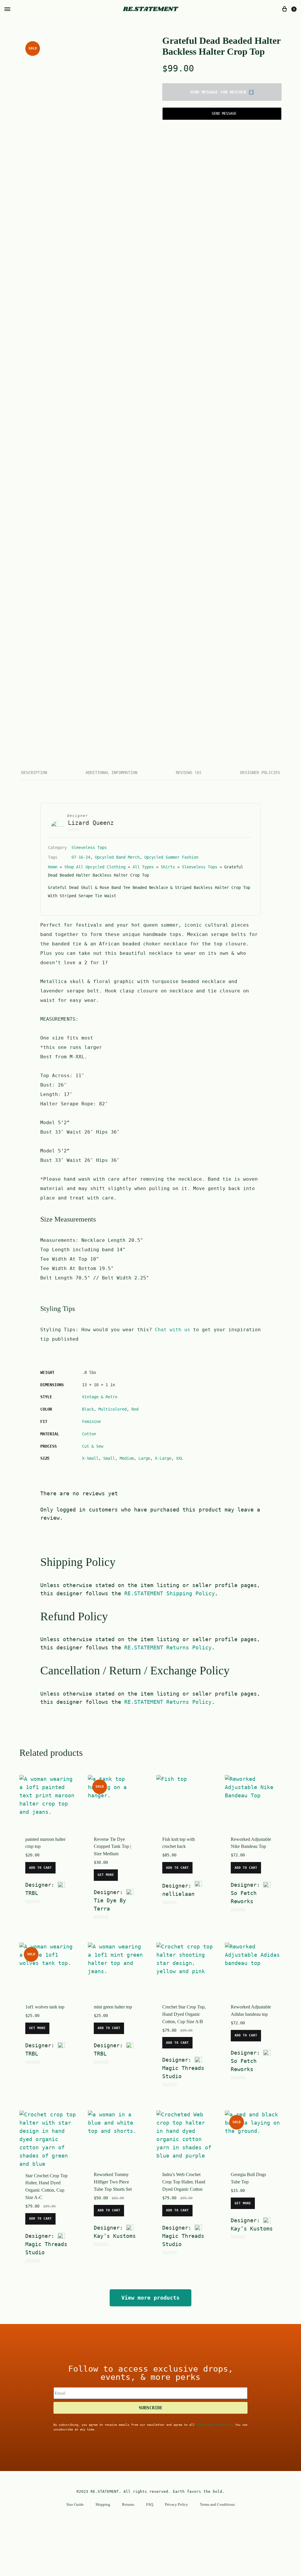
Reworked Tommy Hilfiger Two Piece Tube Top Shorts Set (113, 2182)
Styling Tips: (61, 1330)
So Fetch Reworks (244, 1897)
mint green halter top (113, 2007)
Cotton (89, 1434)
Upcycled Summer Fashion (171, 857)
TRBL (32, 1893)
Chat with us (173, 1330)
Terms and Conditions (217, 2504)
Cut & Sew (93, 1446)
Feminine (91, 1422)
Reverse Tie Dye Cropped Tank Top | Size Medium (112, 1847)
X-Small (90, 1458)
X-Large (163, 1458)
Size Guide (75, 2504)
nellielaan (178, 1894)
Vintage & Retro (100, 1397)
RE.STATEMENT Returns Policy (168, 1647)
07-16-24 (81, 857)
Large (144, 1458)
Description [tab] (34, 773)
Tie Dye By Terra (110, 1905)
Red (135, 1409)
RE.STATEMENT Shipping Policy (170, 1593)
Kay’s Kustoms (115, 2236)
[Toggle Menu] (7, 9)
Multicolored (113, 1409)
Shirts (168, 867)
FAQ (150, 2504)
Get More (106, 1875)
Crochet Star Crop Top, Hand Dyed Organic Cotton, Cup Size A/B (184, 2014)
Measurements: (61, 1240)
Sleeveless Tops (89, 847)
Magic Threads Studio (183, 2072)
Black (88, 1409)
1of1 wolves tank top (45, 2007)
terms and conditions (214, 2425)
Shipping (103, 2504)
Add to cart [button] (40, 1868)
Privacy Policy (177, 2504)
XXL (180, 1458)
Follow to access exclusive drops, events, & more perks (151, 2373)
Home (53, 867)
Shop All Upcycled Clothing (95, 867)
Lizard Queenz (91, 823)
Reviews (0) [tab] (189, 773)
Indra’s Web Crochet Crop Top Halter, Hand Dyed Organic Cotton (184, 2182)
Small (109, 1458)
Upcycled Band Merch (117, 857)
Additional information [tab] (111, 773)
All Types (143, 867)
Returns (128, 2504)
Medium (127, 1458)
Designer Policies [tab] (260, 773)
